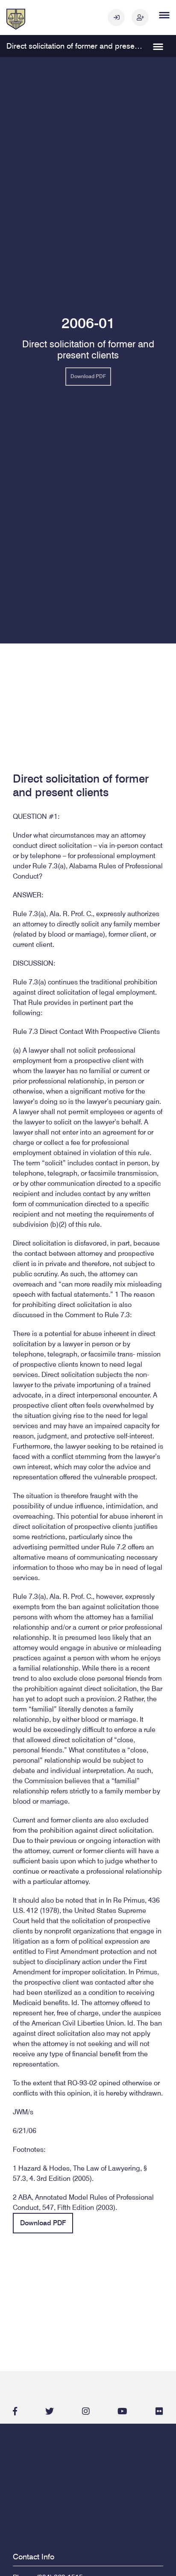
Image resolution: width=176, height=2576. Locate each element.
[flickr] (159, 2411)
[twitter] (50, 2411)
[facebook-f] (15, 2411)
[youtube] (122, 2411)
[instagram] (86, 2411)
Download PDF (88, 376)
